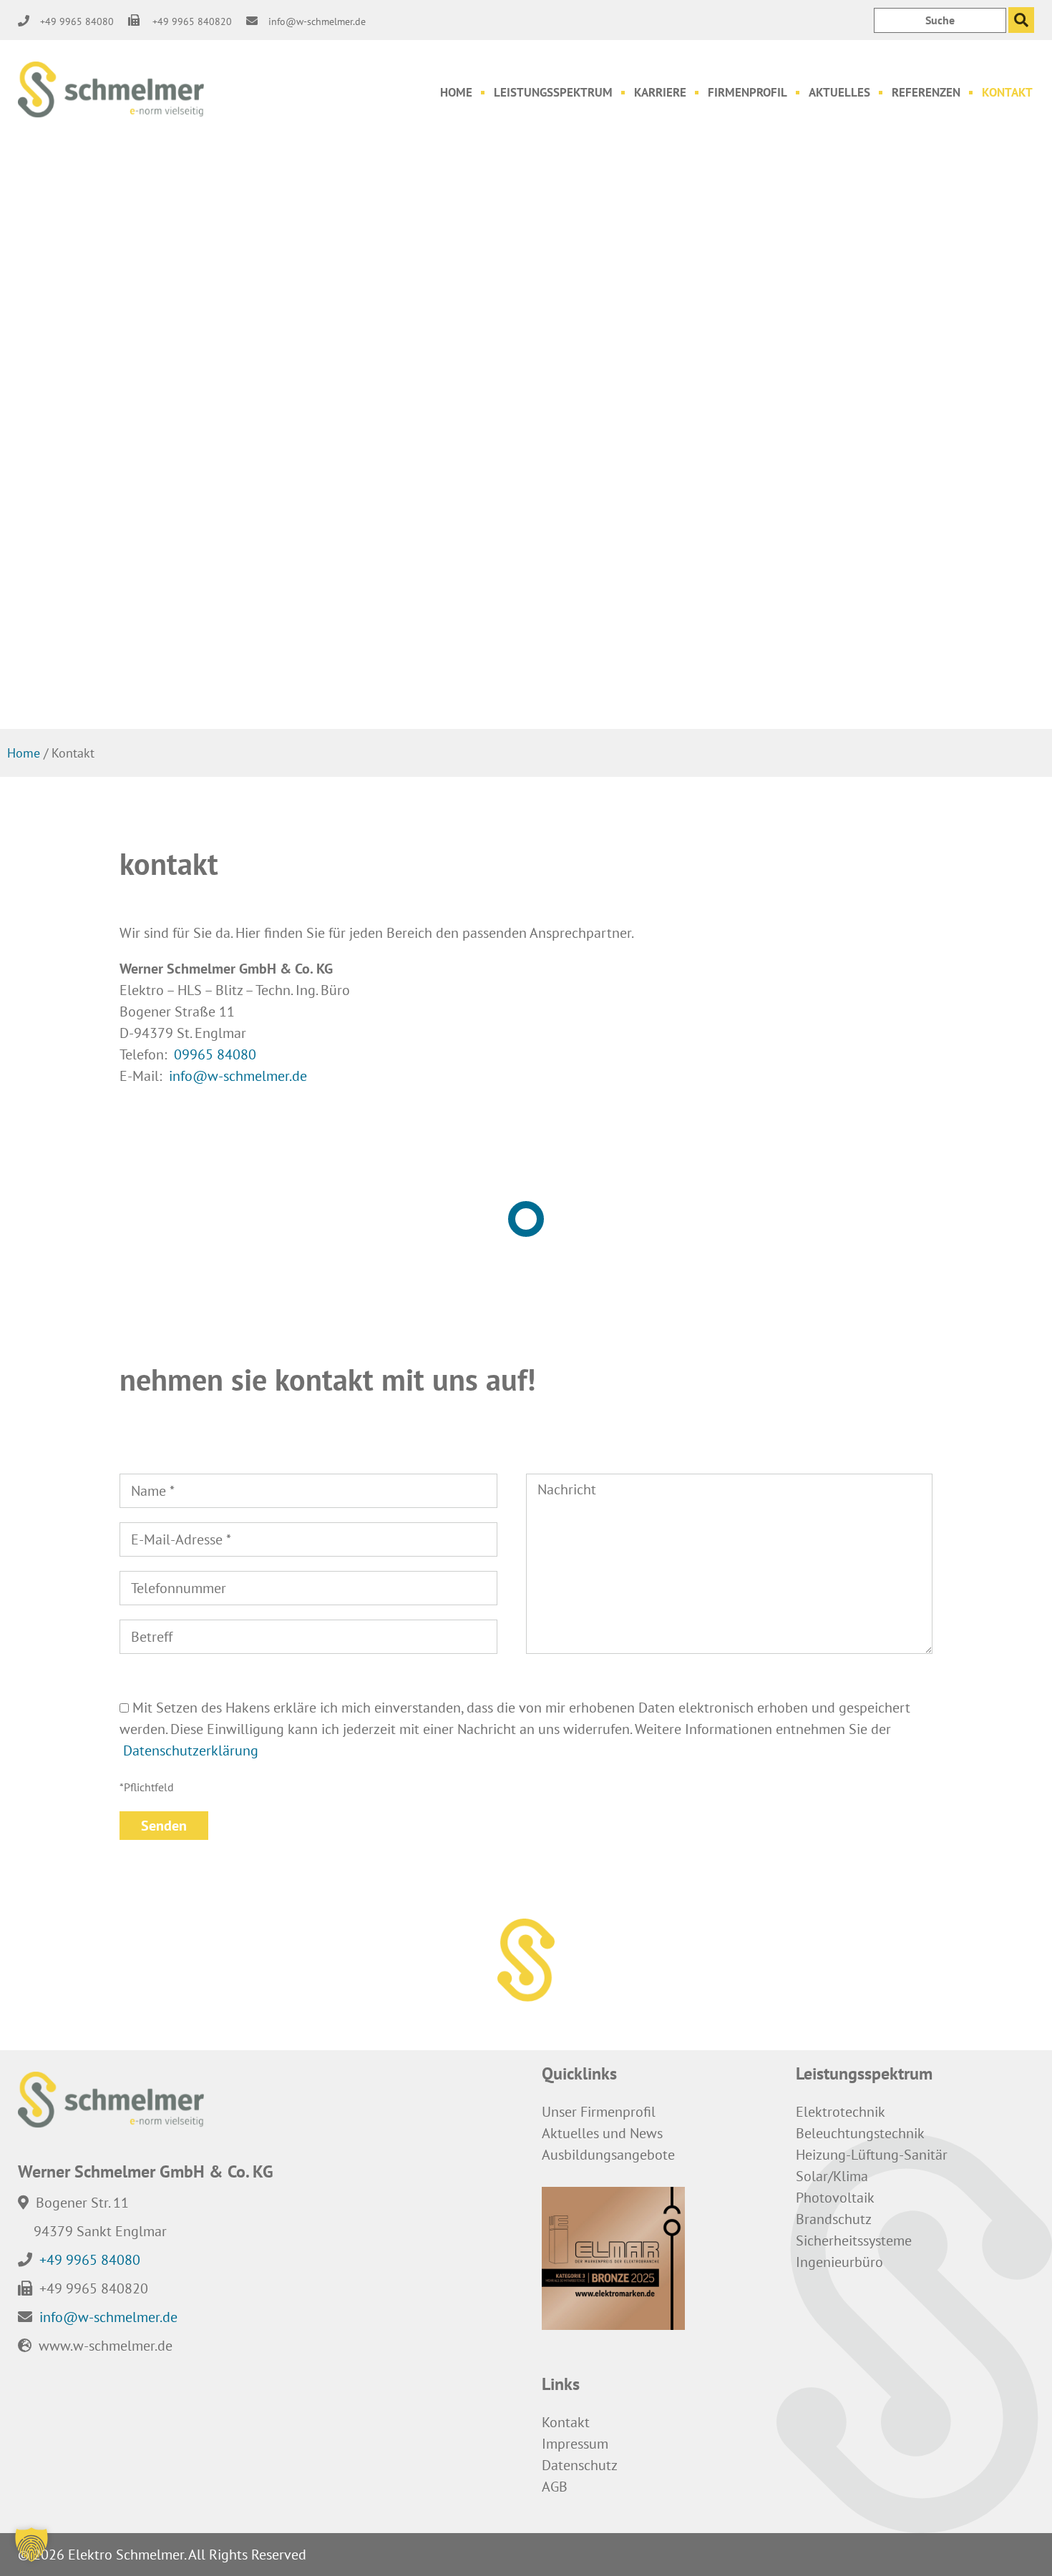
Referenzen (926, 92)
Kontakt (1007, 92)
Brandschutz (834, 2219)
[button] (31, 2545)
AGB (555, 2487)
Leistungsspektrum (553, 92)
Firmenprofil (747, 92)
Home (456, 92)
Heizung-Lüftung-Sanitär (872, 2155)
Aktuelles (839, 92)
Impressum (575, 2444)
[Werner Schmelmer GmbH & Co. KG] (111, 90)
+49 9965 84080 (90, 2259)
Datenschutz (580, 2465)
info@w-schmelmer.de (238, 1076)
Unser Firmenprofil (599, 2112)
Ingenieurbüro (839, 2262)
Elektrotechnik (841, 2112)
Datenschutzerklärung (191, 1750)
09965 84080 (215, 1054)
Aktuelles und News (602, 2133)
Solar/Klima (832, 2176)
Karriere (660, 92)
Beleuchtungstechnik (860, 2133)
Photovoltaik (835, 2198)
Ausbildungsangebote (608, 2155)
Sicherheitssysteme (854, 2240)
